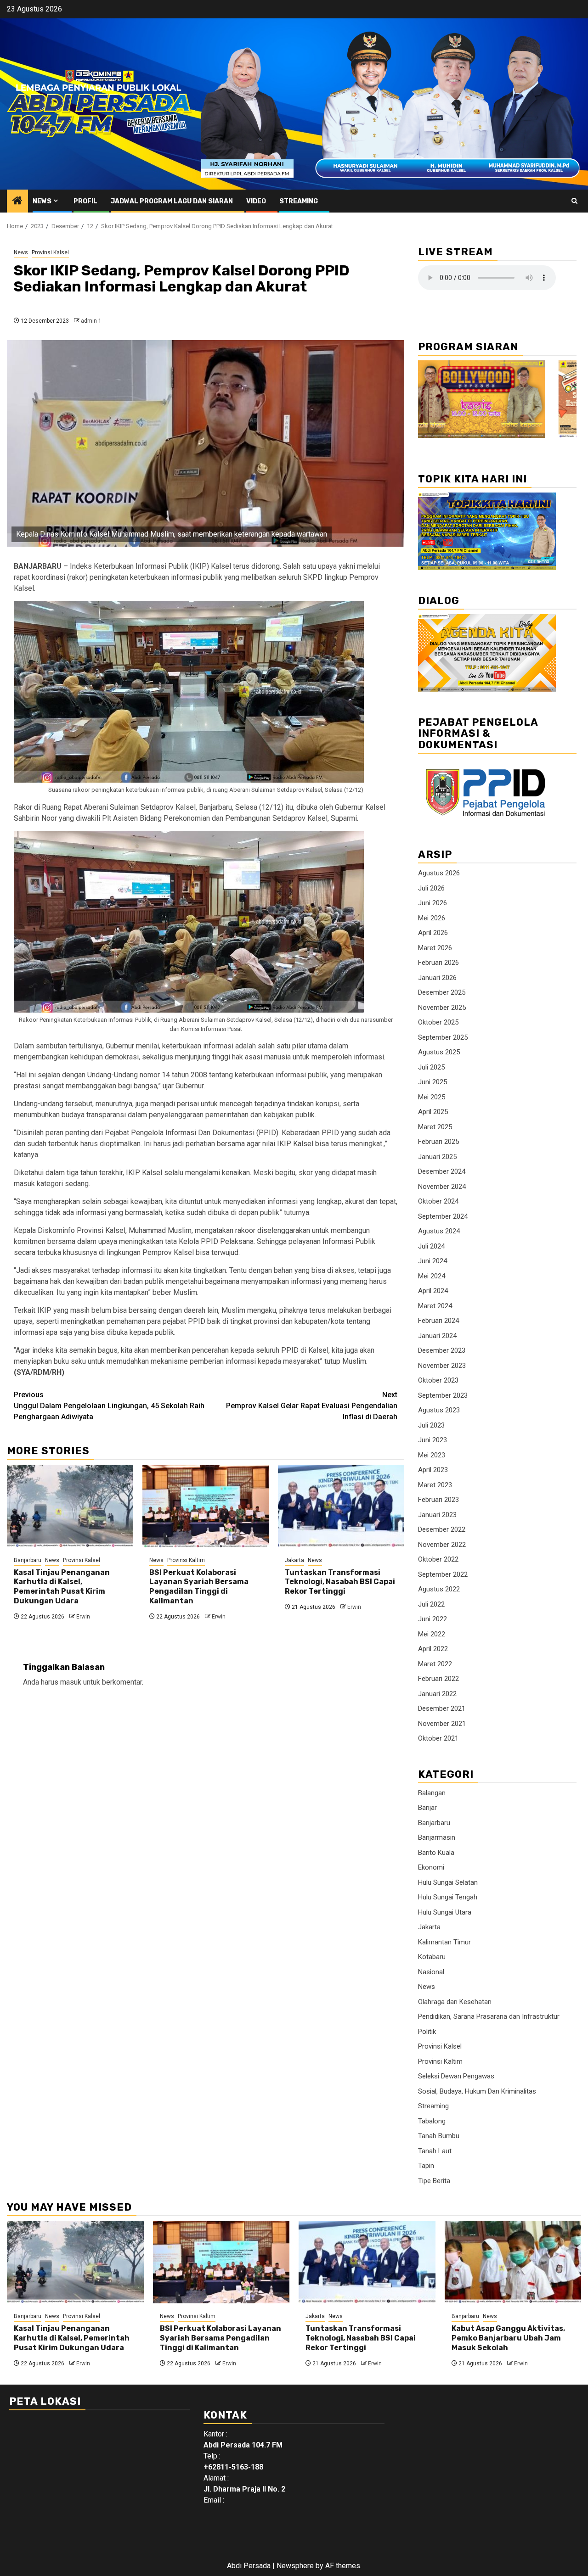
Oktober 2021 (438, 1738)
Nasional (431, 1972)
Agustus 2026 (439, 873)
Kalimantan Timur (444, 1942)
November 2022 (442, 1545)
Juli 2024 (431, 1246)
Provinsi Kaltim (186, 1560)
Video (256, 201)
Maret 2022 (435, 1664)
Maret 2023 (435, 1485)
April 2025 (433, 1112)
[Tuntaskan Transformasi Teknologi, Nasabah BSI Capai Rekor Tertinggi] (341, 1506)
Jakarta (294, 1560)
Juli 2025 (431, 1067)
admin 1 (91, 321)
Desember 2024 (442, 1171)
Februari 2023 (438, 1500)
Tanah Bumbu (439, 2136)
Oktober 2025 (438, 1022)
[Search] (574, 201)
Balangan (432, 1793)
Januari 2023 (437, 1515)
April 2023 (433, 1470)
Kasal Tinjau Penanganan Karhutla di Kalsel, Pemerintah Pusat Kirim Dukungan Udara (62, 1587)
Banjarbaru (28, 1560)
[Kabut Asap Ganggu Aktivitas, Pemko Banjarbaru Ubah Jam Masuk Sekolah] (513, 2262)
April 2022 (433, 1649)
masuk (71, 1682)
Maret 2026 (435, 948)
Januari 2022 (437, 1694)
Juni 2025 (433, 1082)
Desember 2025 (442, 992)
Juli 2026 (431, 888)
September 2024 (443, 1216)
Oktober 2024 (438, 1201)
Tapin (426, 2166)
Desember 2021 (442, 1708)
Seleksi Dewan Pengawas (456, 2076)
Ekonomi (431, 1867)
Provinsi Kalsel (50, 252)
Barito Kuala (436, 1853)
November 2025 (442, 1008)
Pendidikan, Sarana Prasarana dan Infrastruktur (489, 2016)
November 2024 (442, 1187)
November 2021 (442, 1724)
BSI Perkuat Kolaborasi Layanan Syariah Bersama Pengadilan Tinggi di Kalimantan (199, 1587)
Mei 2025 (432, 1097)
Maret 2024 (435, 1306)
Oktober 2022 (438, 1559)
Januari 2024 (437, 1336)
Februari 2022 (438, 1679)
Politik (427, 2032)
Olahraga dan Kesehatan (455, 2002)
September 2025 (443, 1037)
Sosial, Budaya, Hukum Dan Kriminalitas (477, 2091)
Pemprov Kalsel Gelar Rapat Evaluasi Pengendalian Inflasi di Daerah (312, 1406)
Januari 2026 (437, 978)
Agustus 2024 (439, 1231)
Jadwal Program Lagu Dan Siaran (172, 201)
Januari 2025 (437, 1157)
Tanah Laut (435, 2151)
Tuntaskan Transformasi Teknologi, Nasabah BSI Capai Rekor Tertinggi (340, 1582)
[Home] (17, 202)
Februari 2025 (438, 1142)
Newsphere (295, 2566)
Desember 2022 (442, 1529)
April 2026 (433, 933)
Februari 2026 (438, 963)
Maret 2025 (435, 1127)
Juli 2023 (431, 1425)
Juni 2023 (433, 1440)
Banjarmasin (437, 1837)
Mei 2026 (432, 918)
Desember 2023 (442, 1350)
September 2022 (443, 1574)
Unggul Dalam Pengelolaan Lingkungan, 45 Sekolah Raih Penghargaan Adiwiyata (109, 1406)
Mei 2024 (432, 1276)
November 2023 (442, 1366)
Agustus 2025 (439, 1052)
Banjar (427, 1808)
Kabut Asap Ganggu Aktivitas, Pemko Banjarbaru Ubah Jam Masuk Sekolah (508, 2338)
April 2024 (433, 1291)
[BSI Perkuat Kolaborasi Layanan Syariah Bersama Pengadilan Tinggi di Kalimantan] (206, 1506)
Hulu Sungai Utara (445, 1912)
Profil (85, 201)
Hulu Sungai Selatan (448, 1882)
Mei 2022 (432, 1634)
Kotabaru (432, 1957)
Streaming (299, 201)
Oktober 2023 (438, 1380)
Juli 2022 (431, 1604)
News (42, 201)
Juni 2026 (433, 903)
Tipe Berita (434, 2181)
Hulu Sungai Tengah (448, 1897)
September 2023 (443, 1395)
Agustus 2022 (439, 1589)
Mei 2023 (432, 1455)
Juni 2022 (433, 1619)
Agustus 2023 (439, 1410)
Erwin (83, 1617)
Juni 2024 (433, 1261)
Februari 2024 (438, 1321)
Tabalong (432, 2121)
